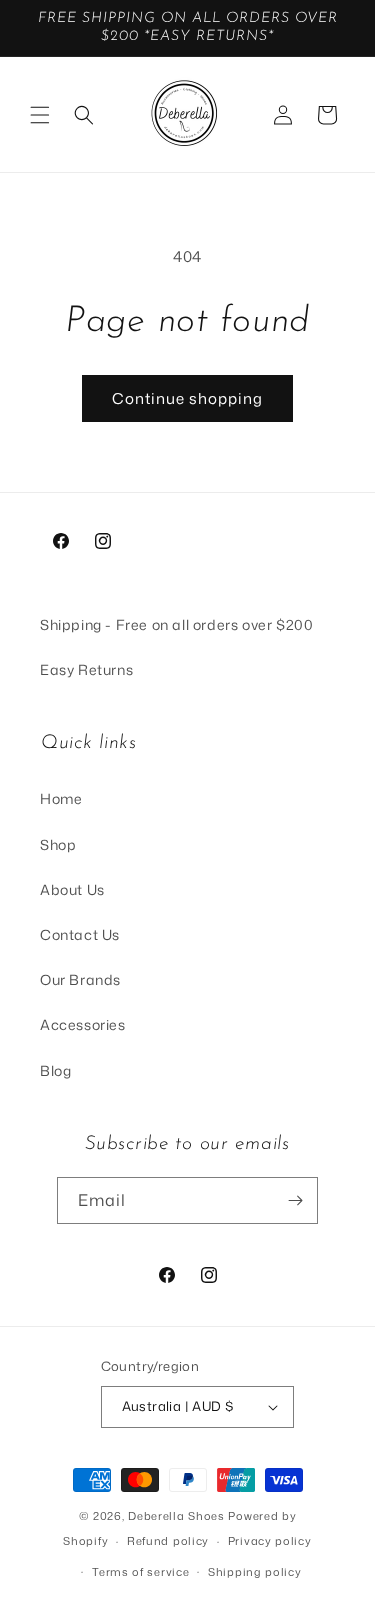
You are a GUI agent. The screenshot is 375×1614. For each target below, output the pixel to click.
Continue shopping (187, 398)
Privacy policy (270, 1541)
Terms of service (140, 1572)
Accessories (83, 1024)
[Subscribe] (295, 1200)
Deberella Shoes (178, 1516)
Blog (55, 1070)
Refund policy (168, 1541)
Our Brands (80, 979)
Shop (58, 844)
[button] (40, 115)
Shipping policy (255, 1572)
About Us (72, 889)
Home (61, 798)
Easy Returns (86, 669)
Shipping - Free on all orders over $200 (176, 624)
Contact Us (80, 934)
